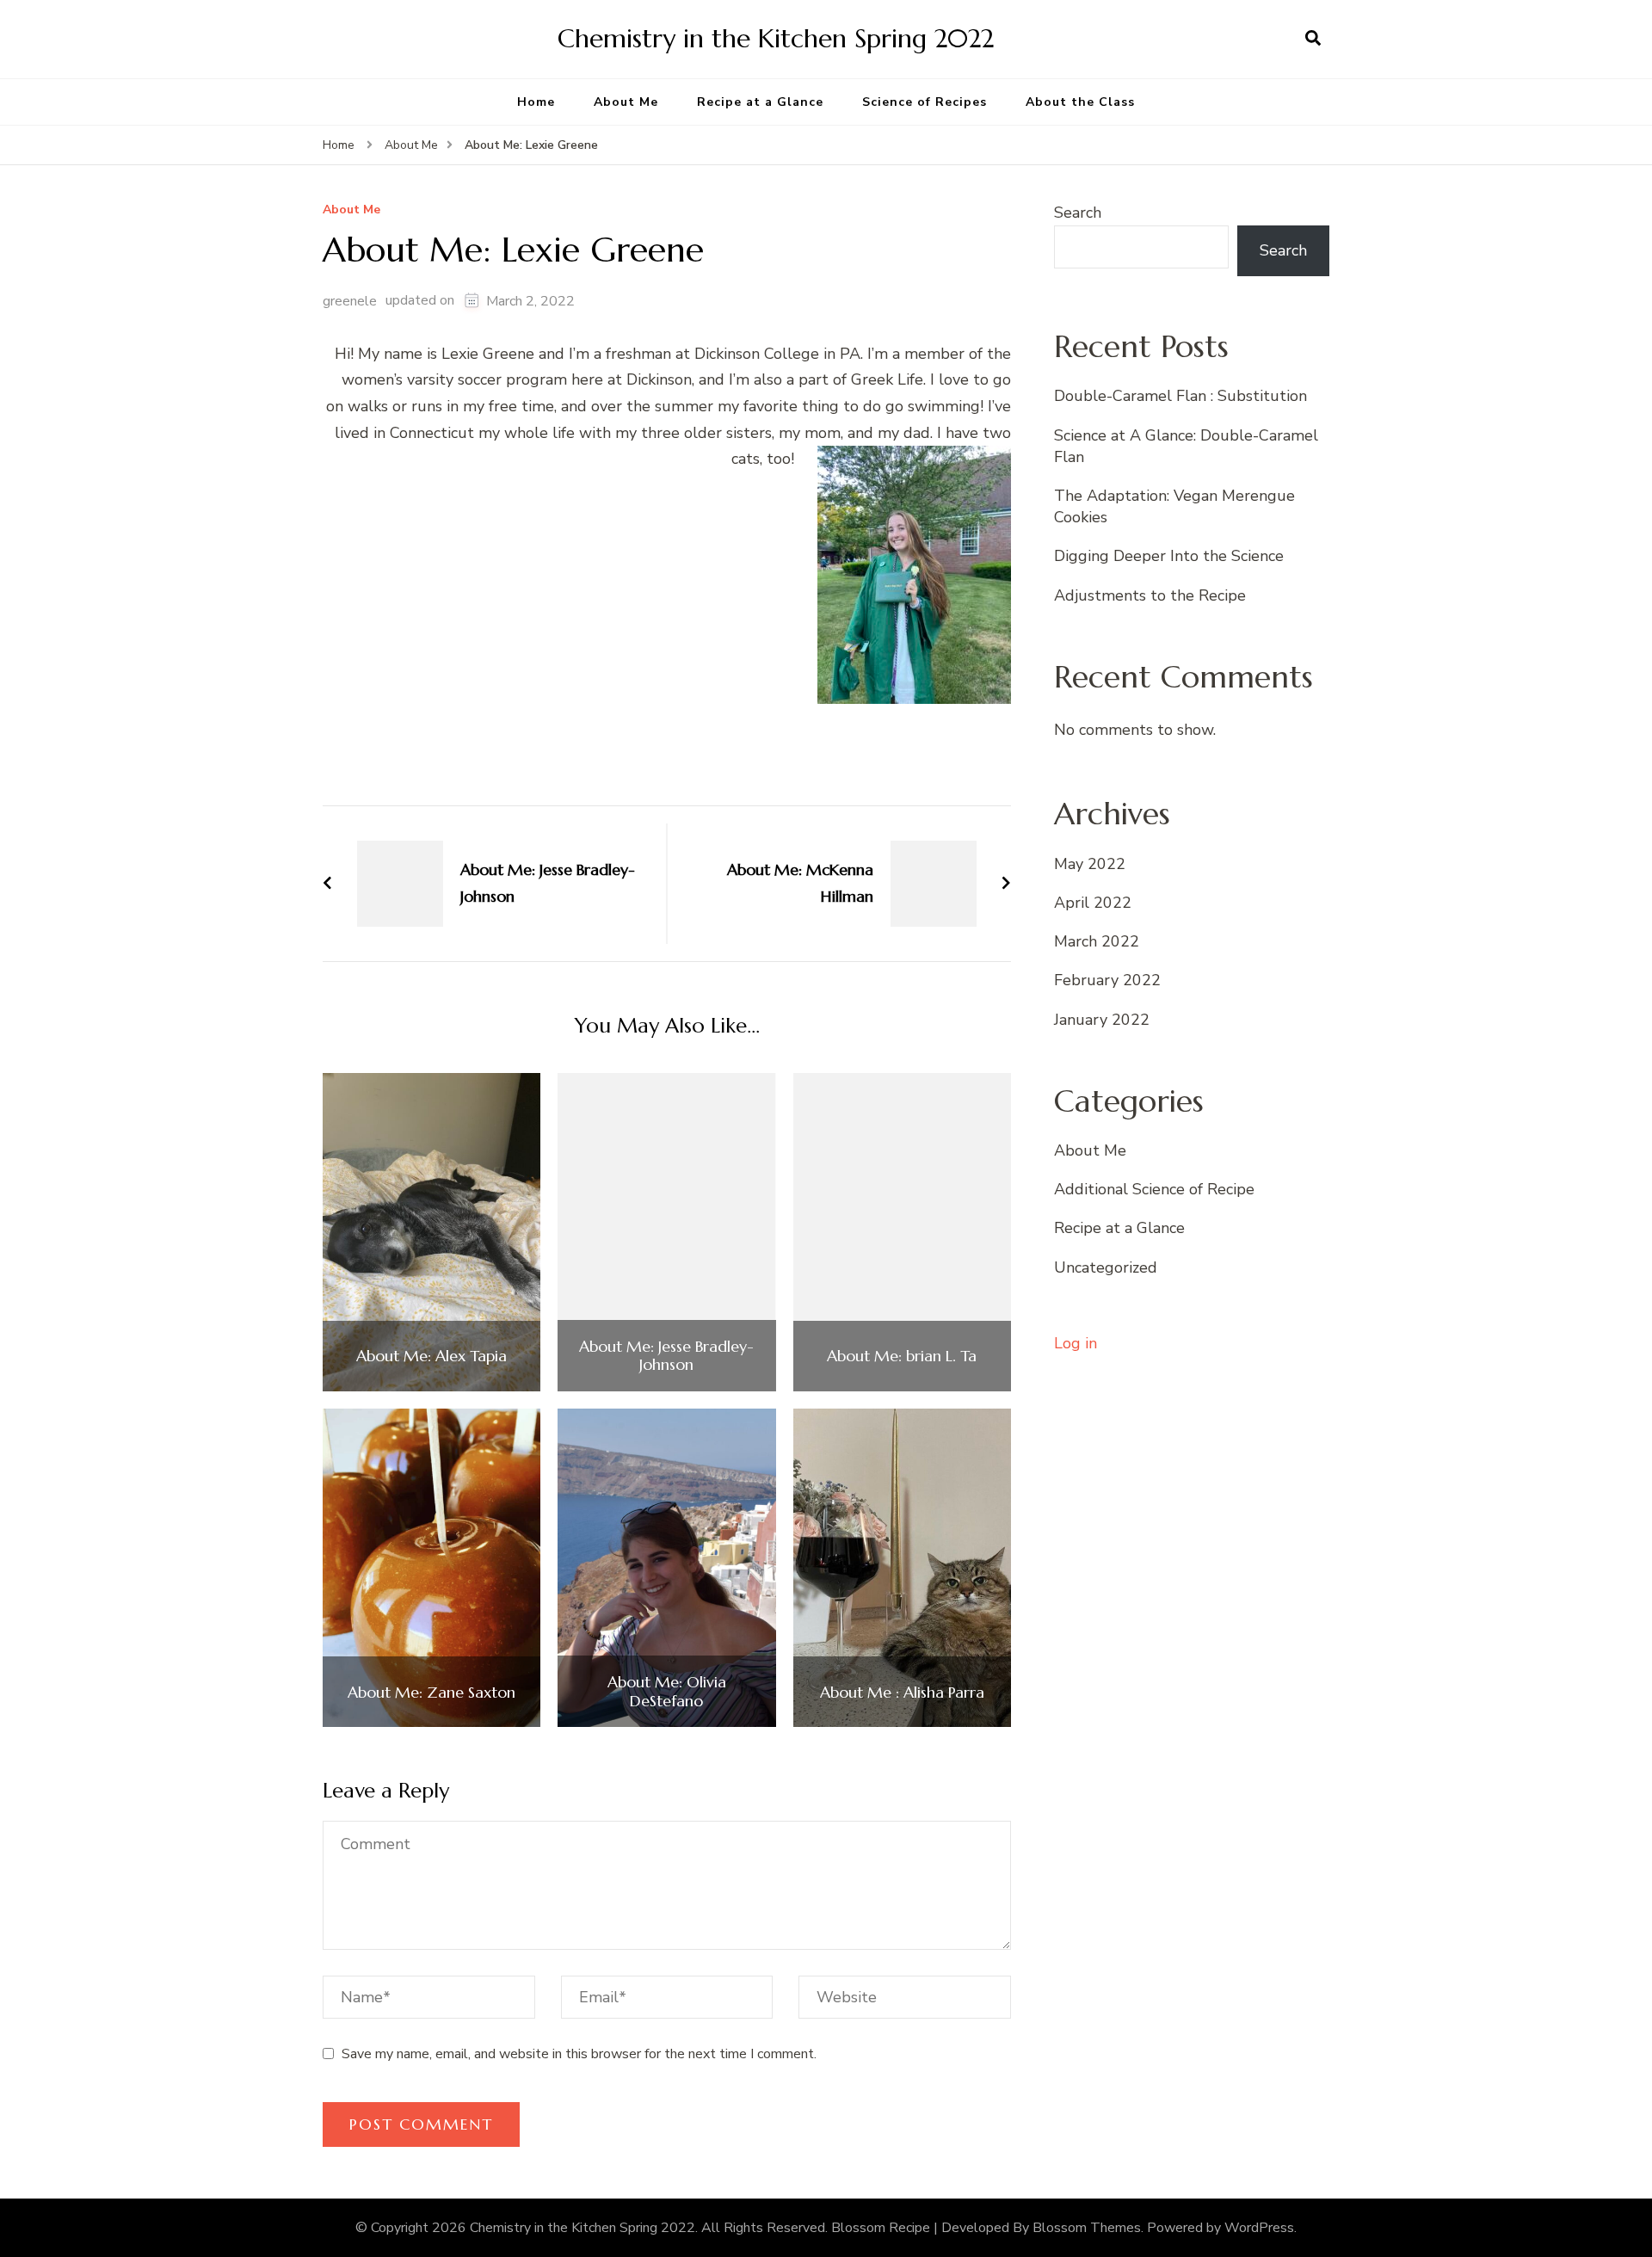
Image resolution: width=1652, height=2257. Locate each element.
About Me (626, 102)
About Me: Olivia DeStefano (667, 1691)
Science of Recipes (925, 102)
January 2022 (1102, 1020)
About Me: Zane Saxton (431, 1693)
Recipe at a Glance (760, 102)
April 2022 (1093, 903)
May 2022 (1090, 864)
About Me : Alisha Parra (902, 1693)
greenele (350, 301)
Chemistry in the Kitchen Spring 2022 (776, 38)
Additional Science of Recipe (1154, 1189)
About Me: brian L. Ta (902, 1356)
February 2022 (1107, 980)
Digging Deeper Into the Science (1169, 556)
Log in (1076, 1343)
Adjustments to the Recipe (1150, 595)
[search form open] (1313, 39)
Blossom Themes (1087, 2228)
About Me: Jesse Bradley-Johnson (666, 1356)
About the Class (1080, 102)
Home (536, 102)
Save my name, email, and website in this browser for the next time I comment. (579, 2054)
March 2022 (1097, 941)
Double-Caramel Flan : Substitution (1180, 396)
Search (1078, 213)
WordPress (1259, 2228)
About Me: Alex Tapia (431, 1356)
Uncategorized (1106, 1267)
